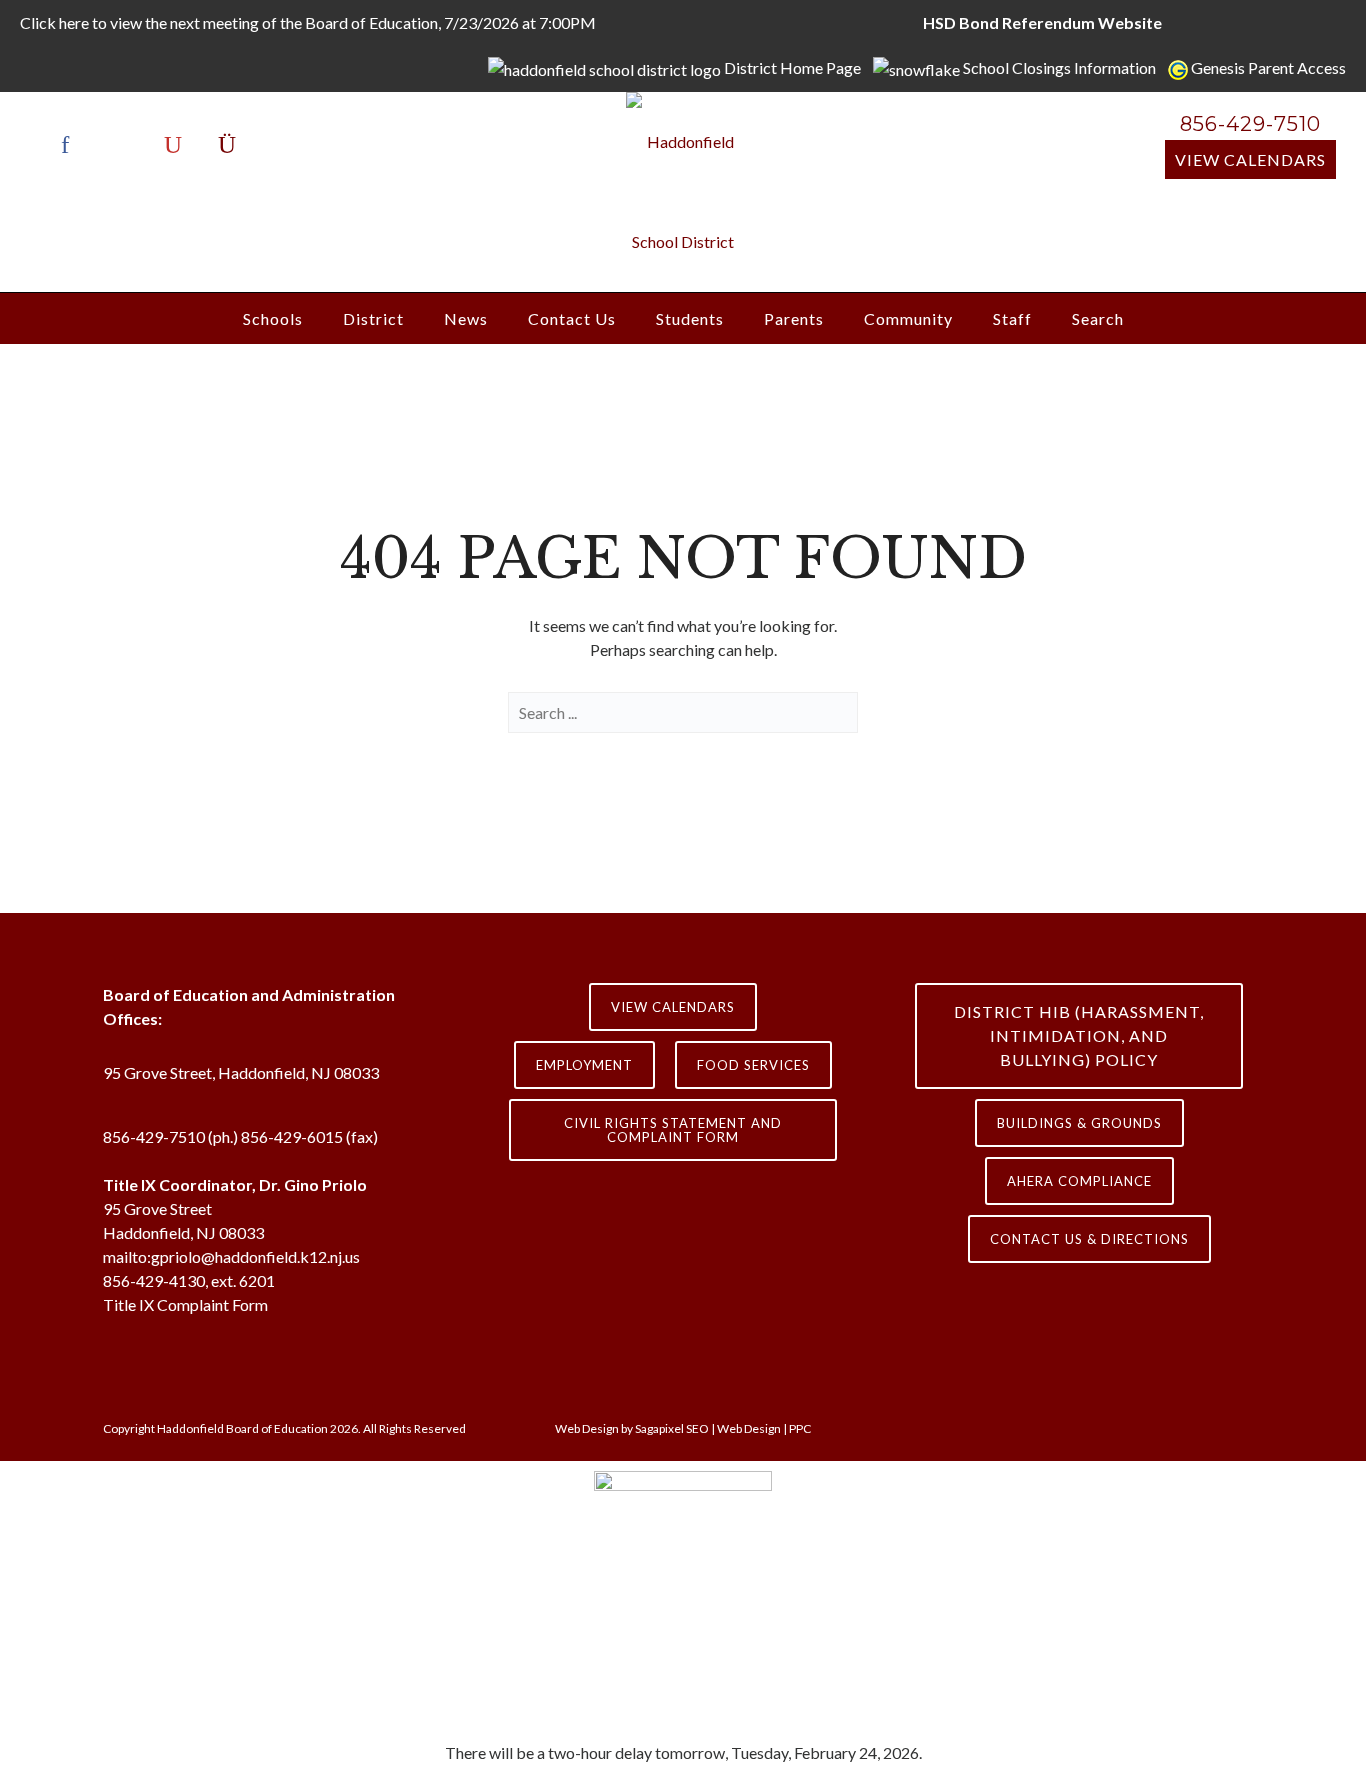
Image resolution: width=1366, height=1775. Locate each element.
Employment (584, 1065)
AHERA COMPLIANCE (1079, 1181)
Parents (794, 318)
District (373, 318)
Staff (1012, 318)
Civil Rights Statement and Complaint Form (673, 1130)
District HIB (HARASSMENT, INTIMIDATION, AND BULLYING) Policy (1079, 1035)
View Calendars (1250, 159)
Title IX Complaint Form (185, 1304)
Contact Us (572, 318)
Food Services (753, 1065)
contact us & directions (1089, 1239)
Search (1098, 318)
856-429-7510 (1250, 124)
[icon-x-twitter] (124, 144)
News (466, 318)
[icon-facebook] (70, 144)
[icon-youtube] (178, 144)
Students (690, 318)
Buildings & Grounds (1079, 1123)
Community (908, 318)
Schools (273, 318)
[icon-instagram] (227, 144)
